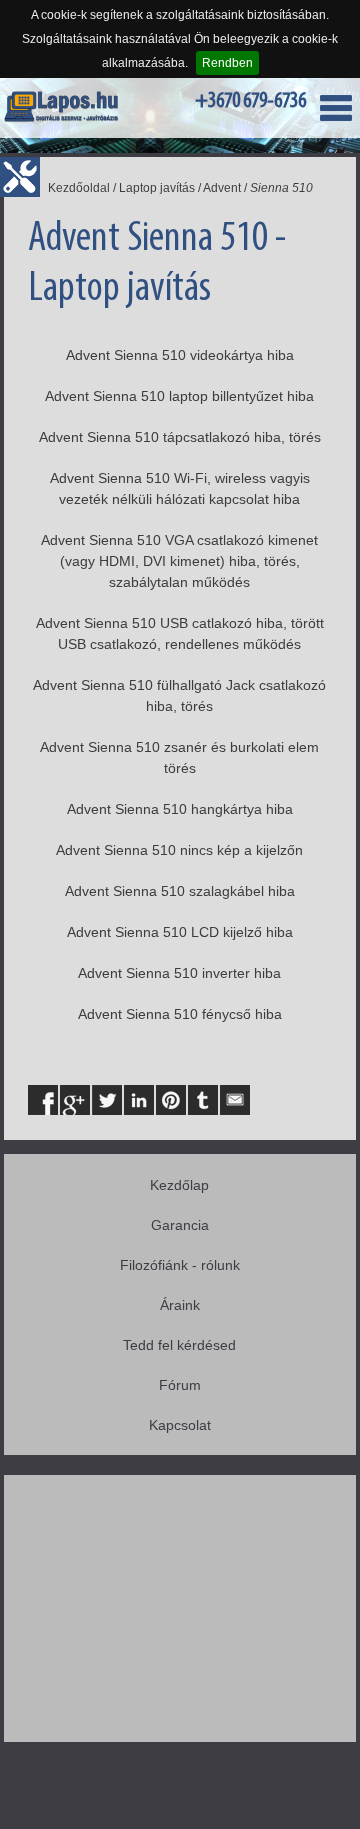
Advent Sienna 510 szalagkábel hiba (180, 891)
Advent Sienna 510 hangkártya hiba (180, 809)
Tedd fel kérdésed (179, 1345)
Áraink (180, 1305)
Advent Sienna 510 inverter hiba (179, 973)
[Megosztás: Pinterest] (171, 1100)
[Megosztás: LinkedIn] (139, 1100)
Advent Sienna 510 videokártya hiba (180, 355)
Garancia (180, 1225)
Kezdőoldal (79, 188)
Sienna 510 (281, 188)
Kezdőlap (179, 1185)
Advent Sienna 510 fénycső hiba (180, 1014)
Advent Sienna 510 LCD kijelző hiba (180, 932)
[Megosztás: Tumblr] (203, 1100)
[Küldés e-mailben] (235, 1100)
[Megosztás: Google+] (75, 1100)
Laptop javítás (157, 188)
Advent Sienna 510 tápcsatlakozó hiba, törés (180, 437)
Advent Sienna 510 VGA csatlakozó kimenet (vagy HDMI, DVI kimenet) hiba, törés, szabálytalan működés (179, 561)
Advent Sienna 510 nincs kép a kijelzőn (179, 850)
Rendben (227, 63)
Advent (222, 188)
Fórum (180, 1385)
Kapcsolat (180, 1425)
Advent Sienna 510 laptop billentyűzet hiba (179, 396)
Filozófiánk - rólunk (180, 1265)
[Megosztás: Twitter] (107, 1100)
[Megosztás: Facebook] (43, 1100)
